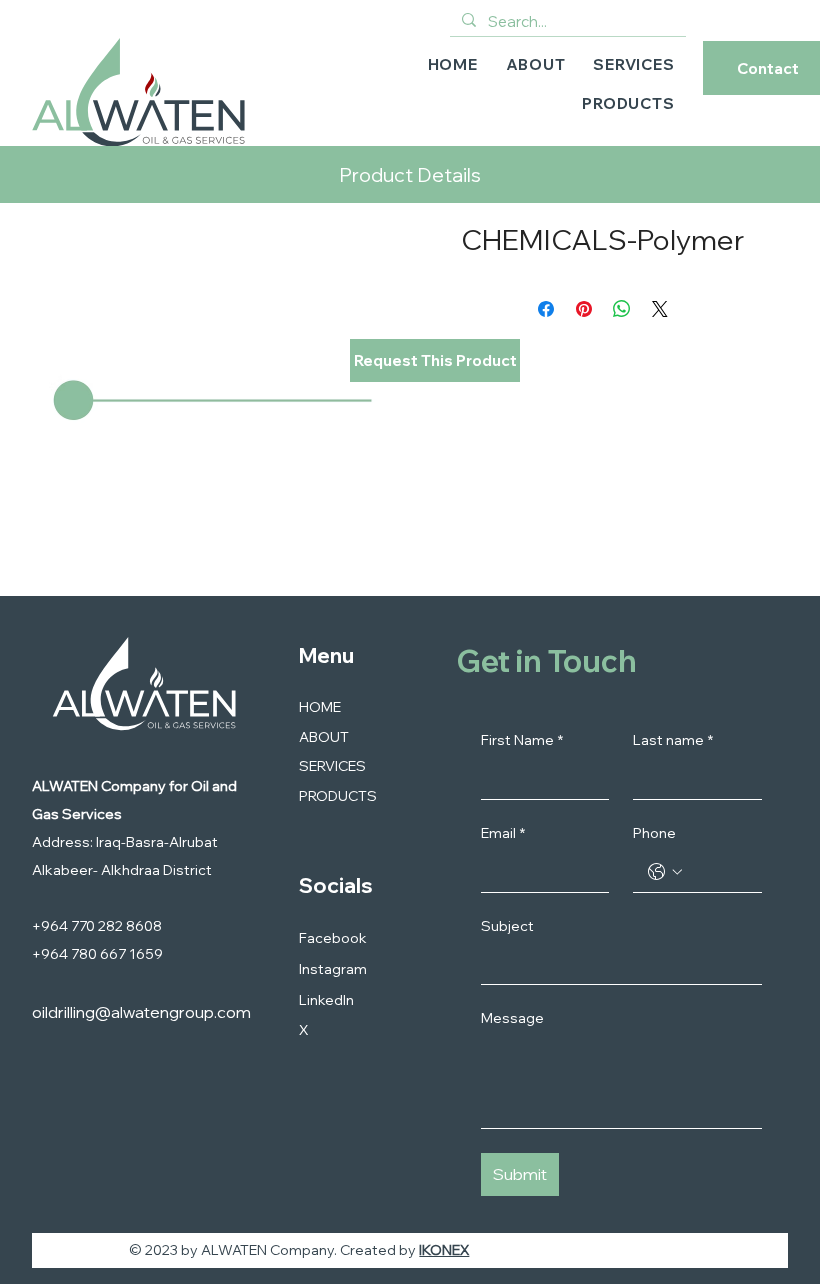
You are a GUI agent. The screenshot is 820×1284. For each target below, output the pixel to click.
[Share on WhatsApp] (622, 309)
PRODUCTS (338, 796)
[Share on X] (660, 309)
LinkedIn (326, 1000)
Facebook (333, 938)
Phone (654, 833)
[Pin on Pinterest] (584, 309)
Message (512, 1018)
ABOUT (324, 737)
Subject (507, 926)
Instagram (333, 969)
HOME (320, 707)
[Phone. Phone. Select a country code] (665, 872)
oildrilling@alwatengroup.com (141, 1012)
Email (503, 833)
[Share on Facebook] (546, 309)
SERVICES (332, 766)
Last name (673, 740)
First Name (522, 740)
